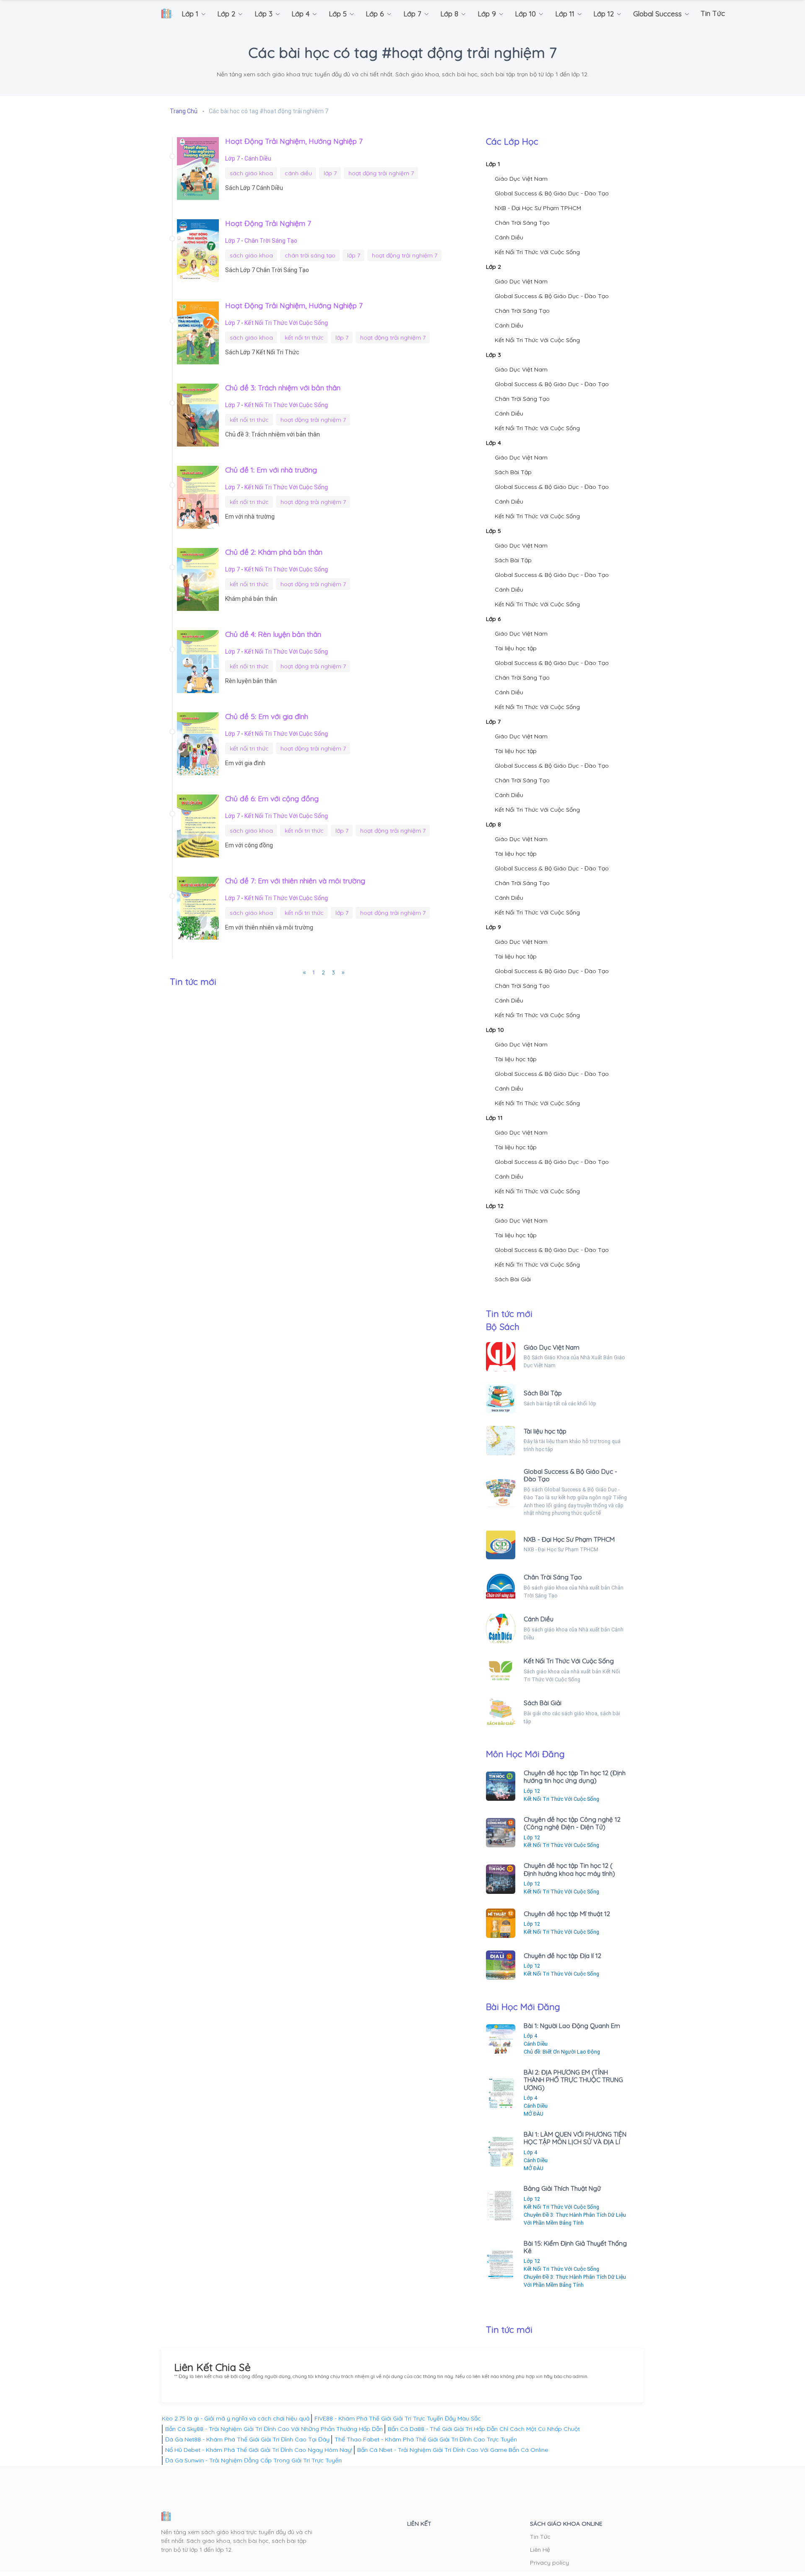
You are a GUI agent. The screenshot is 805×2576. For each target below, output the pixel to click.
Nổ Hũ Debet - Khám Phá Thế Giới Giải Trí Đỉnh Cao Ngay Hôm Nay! (259, 2450)
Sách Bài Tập (513, 472)
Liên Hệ (540, 2550)
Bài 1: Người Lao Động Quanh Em (572, 2026)
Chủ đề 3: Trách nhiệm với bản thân (283, 387)
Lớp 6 (493, 619)
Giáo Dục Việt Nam (521, 179)
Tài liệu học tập (516, 648)
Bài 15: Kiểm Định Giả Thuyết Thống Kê (575, 2247)
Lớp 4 (493, 443)
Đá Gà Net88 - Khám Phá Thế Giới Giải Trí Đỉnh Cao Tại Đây (247, 2439)
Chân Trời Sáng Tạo (271, 241)
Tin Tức (540, 2537)
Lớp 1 (493, 164)
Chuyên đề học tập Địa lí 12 (562, 1956)
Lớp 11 (494, 1118)
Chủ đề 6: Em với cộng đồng (272, 798)
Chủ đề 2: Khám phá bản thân (274, 552)
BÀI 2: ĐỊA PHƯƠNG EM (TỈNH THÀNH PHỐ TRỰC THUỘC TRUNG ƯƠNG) (573, 2080)
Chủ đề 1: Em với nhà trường (271, 470)
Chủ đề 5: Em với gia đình (267, 716)
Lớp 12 (495, 1206)
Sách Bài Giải (513, 1279)
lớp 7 (330, 173)
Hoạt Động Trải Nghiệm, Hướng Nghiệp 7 (294, 141)
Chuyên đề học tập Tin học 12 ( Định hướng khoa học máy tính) (569, 1869)
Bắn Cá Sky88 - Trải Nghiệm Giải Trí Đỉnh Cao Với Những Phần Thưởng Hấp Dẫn (274, 2429)
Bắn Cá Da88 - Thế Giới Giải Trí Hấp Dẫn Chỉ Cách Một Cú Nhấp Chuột (484, 2429)
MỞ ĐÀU (534, 2114)
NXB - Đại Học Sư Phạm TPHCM (538, 208)
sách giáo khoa (251, 173)
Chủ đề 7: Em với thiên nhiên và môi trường (295, 880)
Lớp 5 (493, 531)
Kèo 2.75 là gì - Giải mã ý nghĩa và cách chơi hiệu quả (236, 2418)
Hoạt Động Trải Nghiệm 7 (268, 223)
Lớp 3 (493, 355)
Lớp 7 (233, 158)
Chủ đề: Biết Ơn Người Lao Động (562, 2052)
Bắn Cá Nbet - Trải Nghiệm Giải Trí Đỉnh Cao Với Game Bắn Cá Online (453, 2450)
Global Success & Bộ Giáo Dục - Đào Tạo (552, 193)
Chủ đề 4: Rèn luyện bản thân (273, 634)
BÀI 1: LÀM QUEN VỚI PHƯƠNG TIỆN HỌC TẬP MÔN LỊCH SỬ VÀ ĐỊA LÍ (575, 2138)
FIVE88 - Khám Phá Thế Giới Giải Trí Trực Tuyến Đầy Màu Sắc (398, 2418)
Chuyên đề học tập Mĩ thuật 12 (567, 1914)
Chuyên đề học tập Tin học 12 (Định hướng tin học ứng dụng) (575, 1777)
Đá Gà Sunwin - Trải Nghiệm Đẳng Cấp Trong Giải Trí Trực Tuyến (253, 2460)
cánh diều (298, 173)
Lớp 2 (493, 267)
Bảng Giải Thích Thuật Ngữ (562, 2188)
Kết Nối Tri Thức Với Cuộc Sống (286, 323)
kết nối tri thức (304, 338)
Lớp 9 (493, 927)
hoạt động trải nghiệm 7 (381, 173)
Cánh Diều (258, 158)
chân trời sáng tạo (310, 255)
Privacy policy (549, 2563)
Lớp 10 (495, 1030)
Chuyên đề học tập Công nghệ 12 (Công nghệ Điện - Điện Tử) (572, 1823)
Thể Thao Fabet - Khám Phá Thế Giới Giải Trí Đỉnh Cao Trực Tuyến (426, 2439)
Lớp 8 (493, 824)
